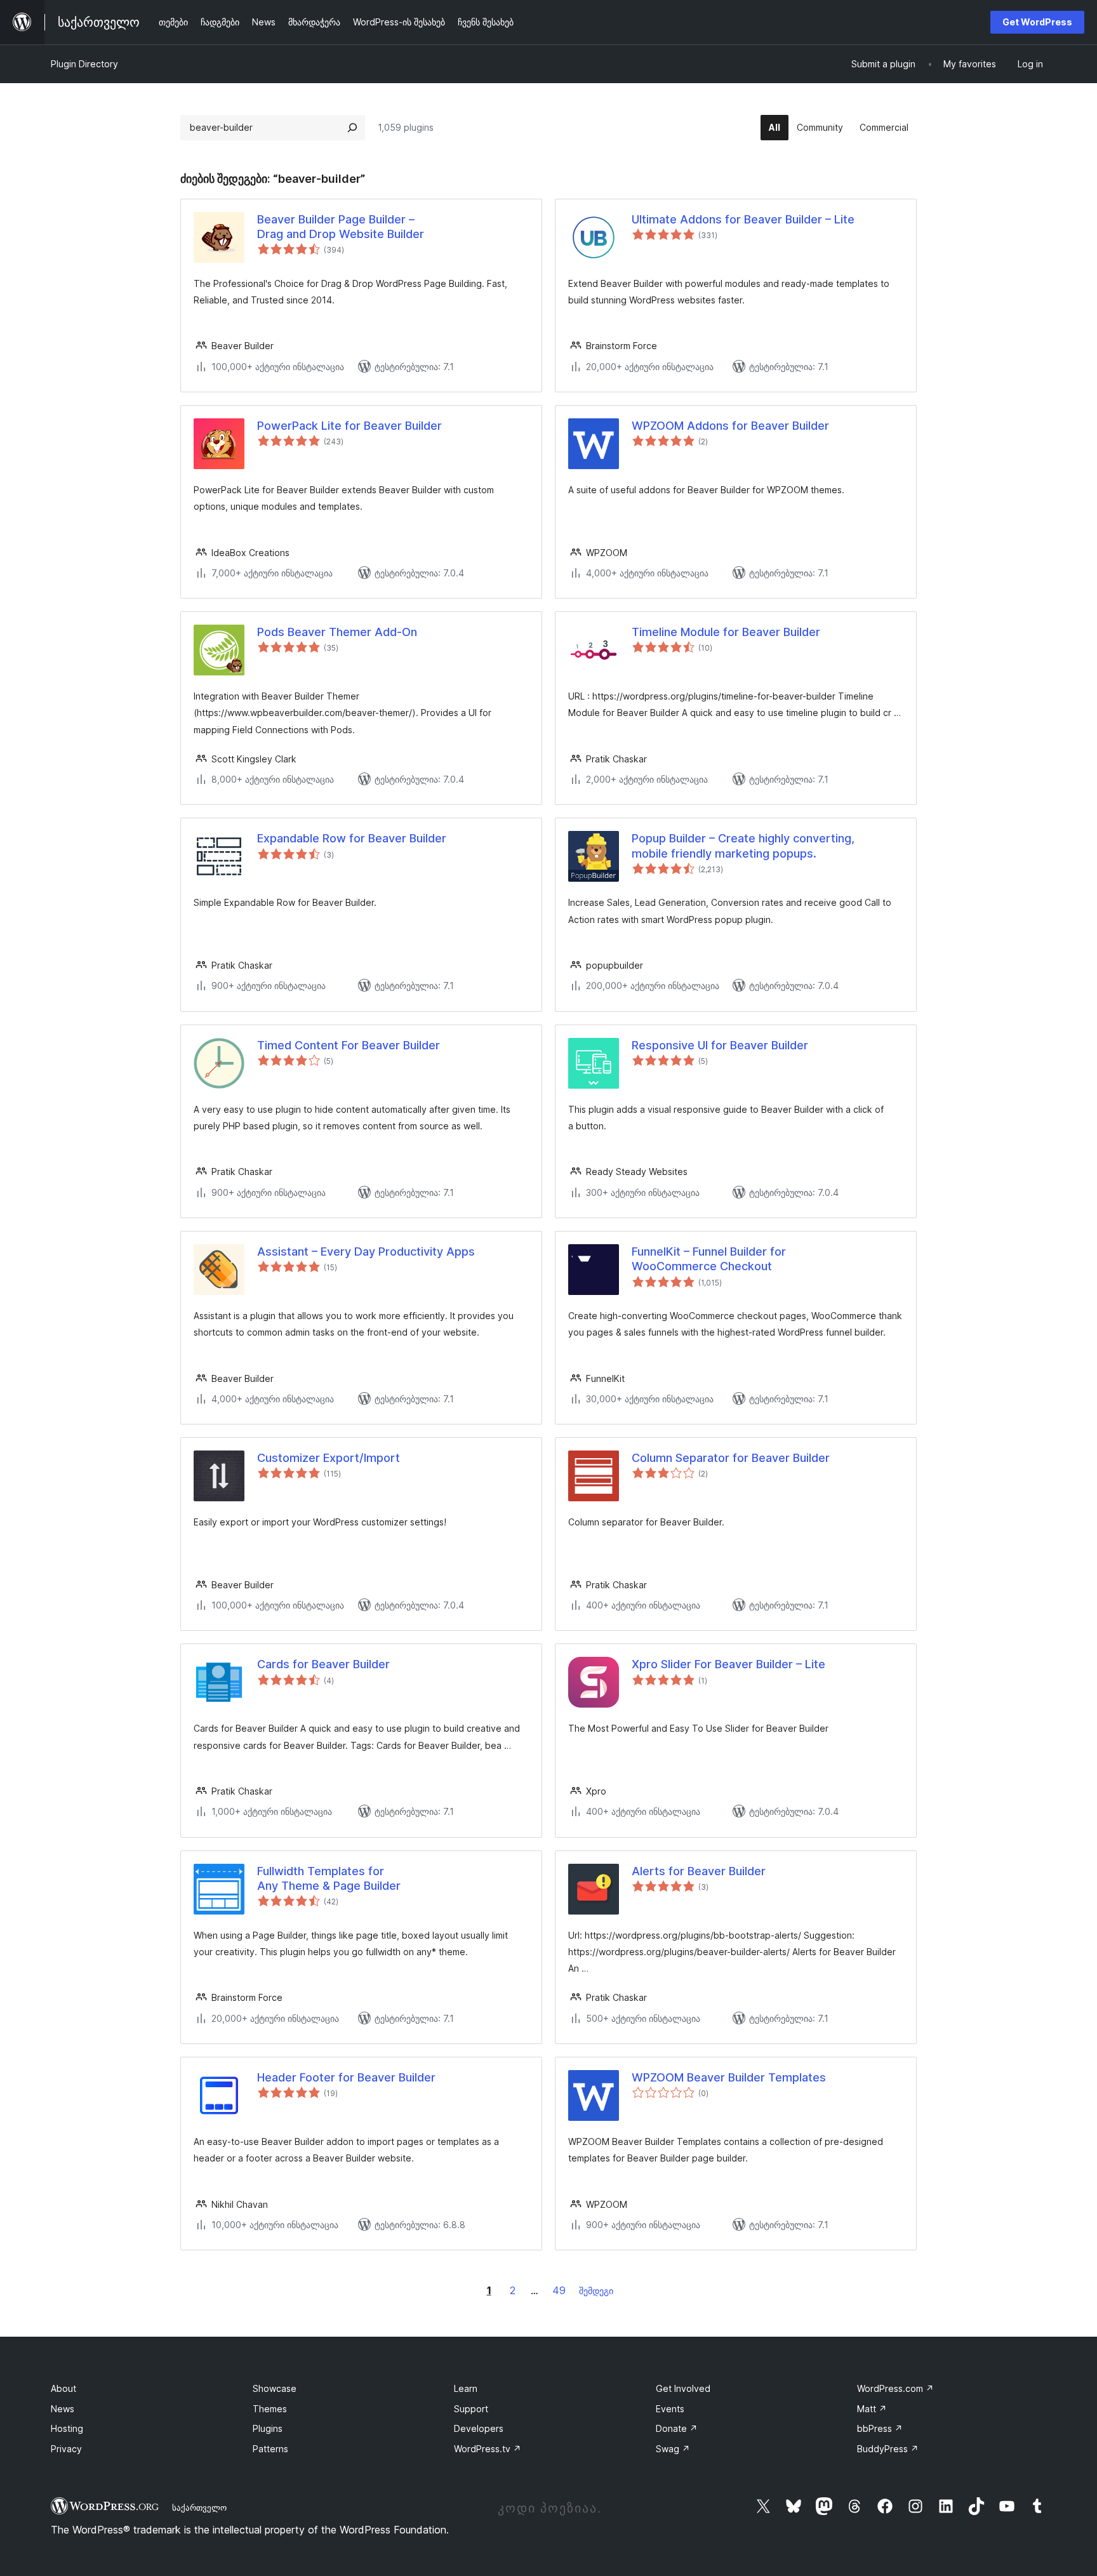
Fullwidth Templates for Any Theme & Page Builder (329, 1878)
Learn (466, 2388)
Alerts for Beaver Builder (699, 1871)
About (63, 2388)
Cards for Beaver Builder (323, 1664)
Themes (270, 2409)
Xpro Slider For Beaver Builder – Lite (728, 1664)
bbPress (880, 2428)
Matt (872, 2409)
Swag (673, 2449)
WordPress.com (895, 2388)
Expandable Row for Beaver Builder (352, 838)
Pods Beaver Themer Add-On (337, 632)
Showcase (275, 2388)
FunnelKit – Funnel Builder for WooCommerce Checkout (709, 1259)
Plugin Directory (84, 64)
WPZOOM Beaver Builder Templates (729, 2077)
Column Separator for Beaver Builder (731, 1458)
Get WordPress (1037, 22)
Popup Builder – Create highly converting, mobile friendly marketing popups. (743, 846)
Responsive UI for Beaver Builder (720, 1045)
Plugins (268, 2428)
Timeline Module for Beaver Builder (726, 632)
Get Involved (683, 2388)
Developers (479, 2428)
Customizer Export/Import (329, 1458)
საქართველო (199, 2507)
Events (670, 2409)
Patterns (270, 2449)
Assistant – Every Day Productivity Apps (366, 1251)
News (63, 2409)
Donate (677, 2428)
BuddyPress (888, 2449)
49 (559, 2290)
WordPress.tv (488, 2449)
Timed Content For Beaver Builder (349, 1045)
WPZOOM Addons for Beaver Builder (730, 426)
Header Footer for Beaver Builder (346, 2077)
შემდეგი (596, 2291)
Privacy (66, 2449)
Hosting (67, 2428)
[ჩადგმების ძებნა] (352, 128)
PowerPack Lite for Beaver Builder (349, 426)
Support (471, 2409)
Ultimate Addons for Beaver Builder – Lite (743, 219)
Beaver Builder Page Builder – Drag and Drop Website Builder (341, 227)
